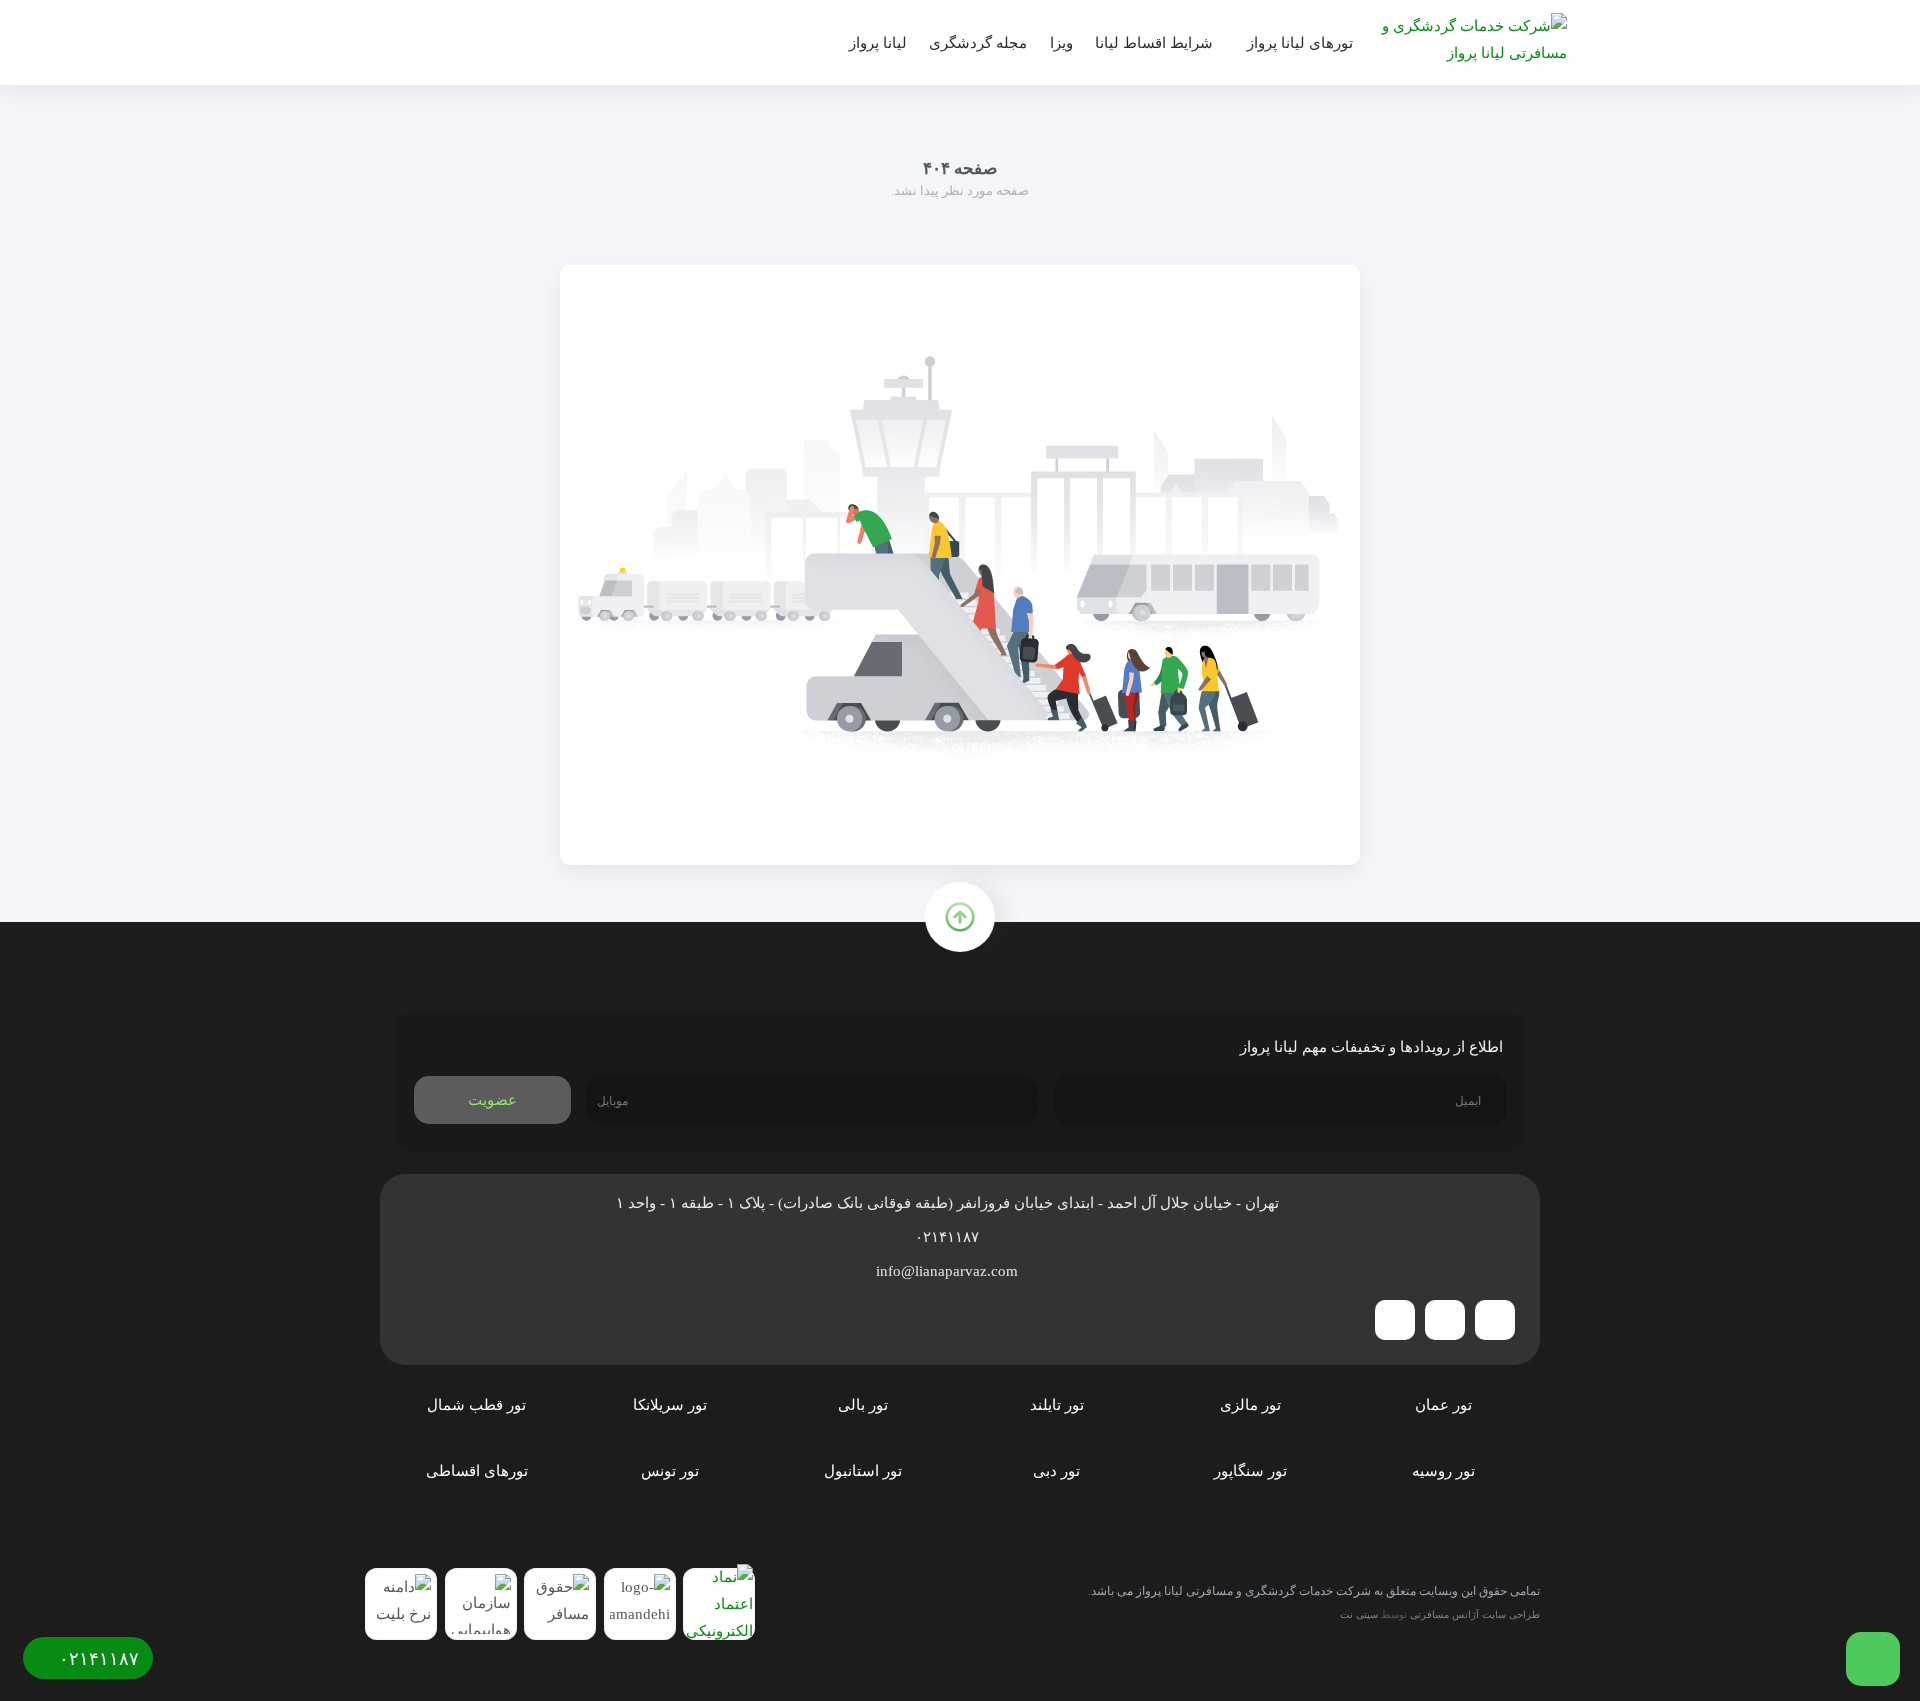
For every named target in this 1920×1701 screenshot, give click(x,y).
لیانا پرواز (878, 43)
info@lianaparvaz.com (949, 1271)
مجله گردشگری (978, 43)
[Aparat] (1395, 1320)
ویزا (1061, 43)
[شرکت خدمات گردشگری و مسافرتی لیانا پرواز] (1466, 39)
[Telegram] (1495, 1320)
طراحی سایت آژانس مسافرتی (1475, 1614)
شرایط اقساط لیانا (1154, 43)
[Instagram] (1445, 1320)
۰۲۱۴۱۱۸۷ (949, 1237)
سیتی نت (1359, 1614)
